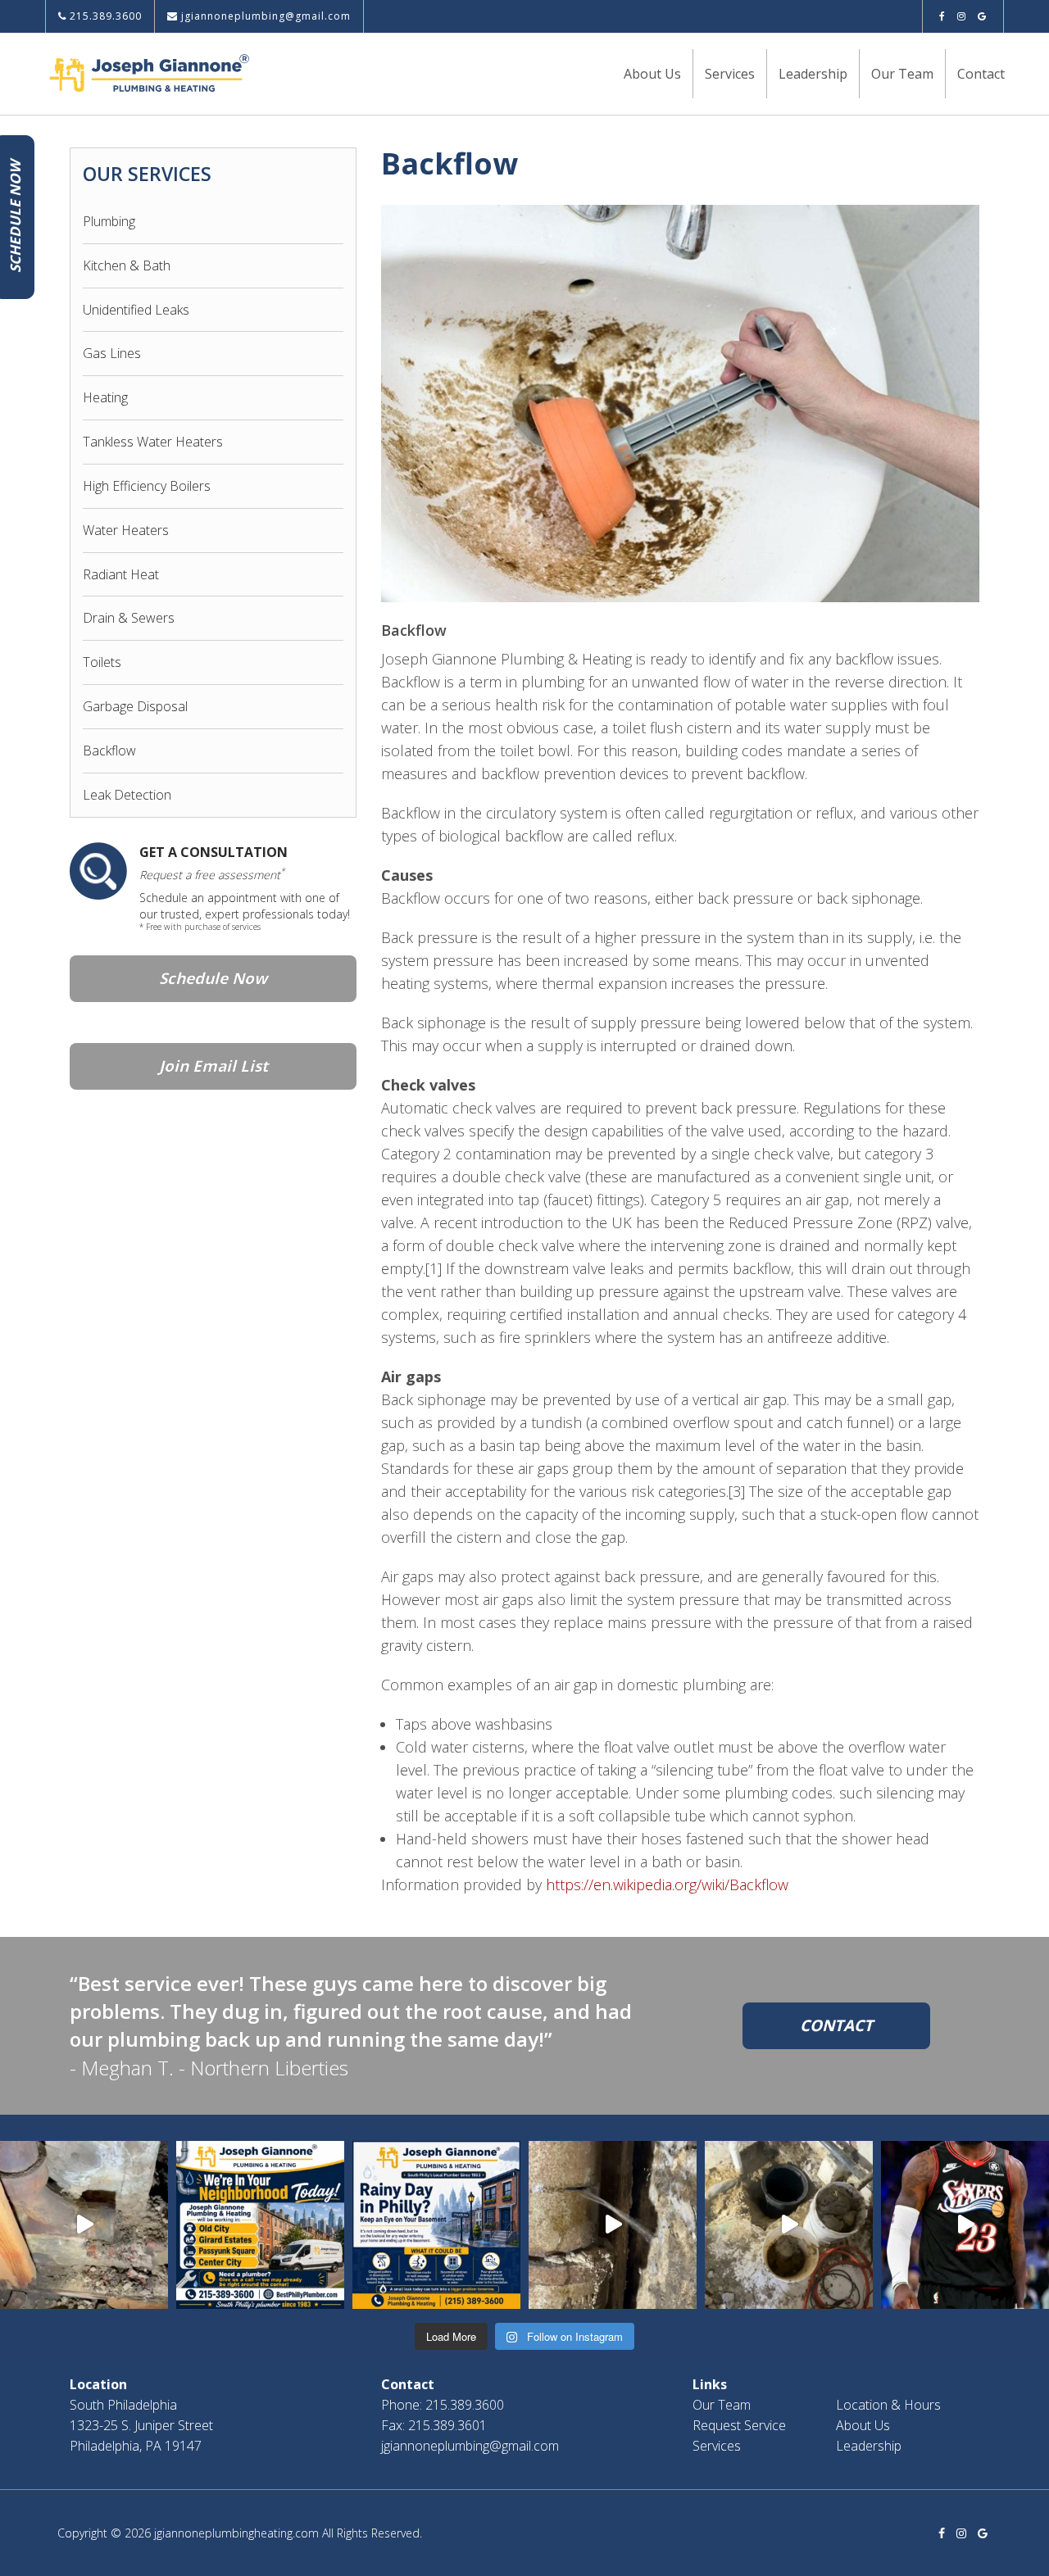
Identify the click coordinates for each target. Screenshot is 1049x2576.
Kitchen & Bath (127, 265)
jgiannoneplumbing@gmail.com (264, 16)
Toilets (102, 662)
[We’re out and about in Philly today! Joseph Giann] (260, 2225)
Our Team (902, 74)
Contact (981, 74)
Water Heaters (126, 530)
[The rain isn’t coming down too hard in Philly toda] (436, 2225)
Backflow (109, 751)
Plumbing (109, 221)
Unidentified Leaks (136, 310)
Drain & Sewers (129, 618)
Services (730, 74)
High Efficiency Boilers (147, 486)
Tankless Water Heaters (153, 442)
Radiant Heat (121, 574)
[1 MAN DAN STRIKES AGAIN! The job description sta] (789, 2225)
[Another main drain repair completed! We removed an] (84, 2225)
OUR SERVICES (147, 174)
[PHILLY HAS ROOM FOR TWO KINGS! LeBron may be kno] (965, 2225)
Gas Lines (112, 353)
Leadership (813, 74)
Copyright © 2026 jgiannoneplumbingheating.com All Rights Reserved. (240, 2533)
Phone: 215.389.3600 (443, 2405)
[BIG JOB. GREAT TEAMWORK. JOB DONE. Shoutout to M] (613, 2225)
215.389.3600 (104, 16)
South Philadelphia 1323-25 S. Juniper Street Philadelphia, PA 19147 (141, 2425)
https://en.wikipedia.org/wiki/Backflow (667, 1884)
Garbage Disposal (135, 706)
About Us (652, 74)
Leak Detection (127, 795)
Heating (105, 397)
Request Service (739, 2425)
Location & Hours (888, 2405)
